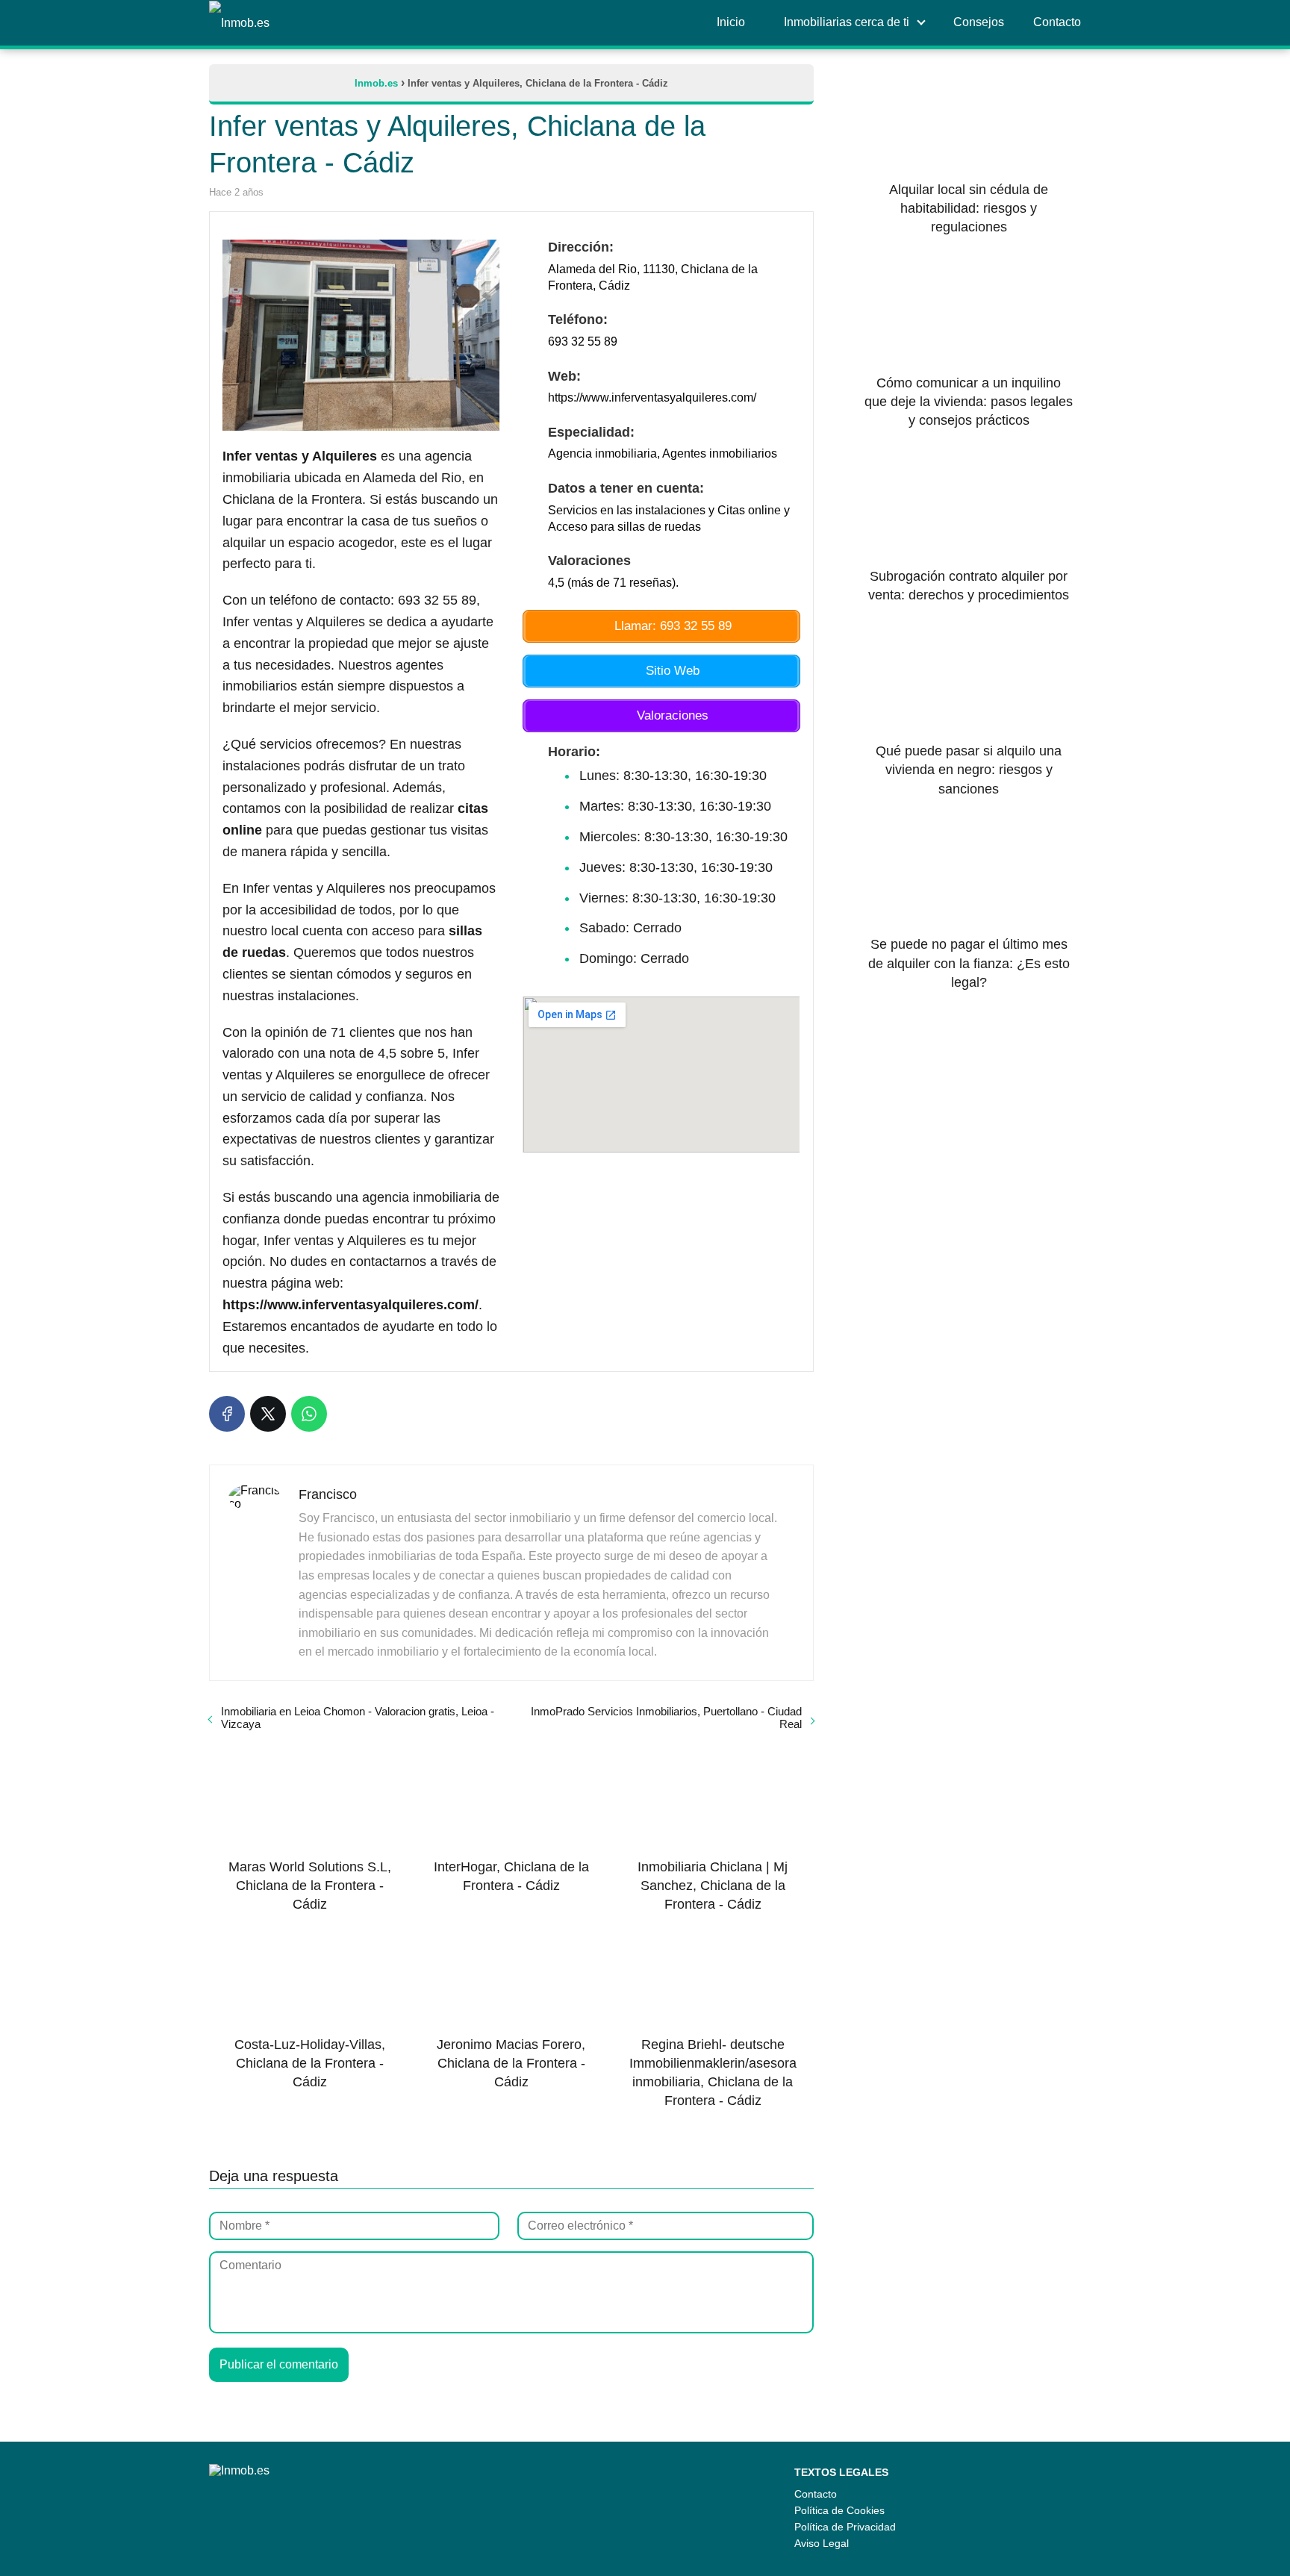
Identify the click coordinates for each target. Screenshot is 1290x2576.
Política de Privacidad (845, 2527)
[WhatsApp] (309, 1414)
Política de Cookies (839, 2510)
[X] (268, 1414)
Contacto (816, 2494)
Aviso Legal (822, 2543)
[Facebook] (227, 1414)
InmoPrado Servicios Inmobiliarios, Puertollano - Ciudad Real (666, 1718)
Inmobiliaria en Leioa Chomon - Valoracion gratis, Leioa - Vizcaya (358, 1718)
